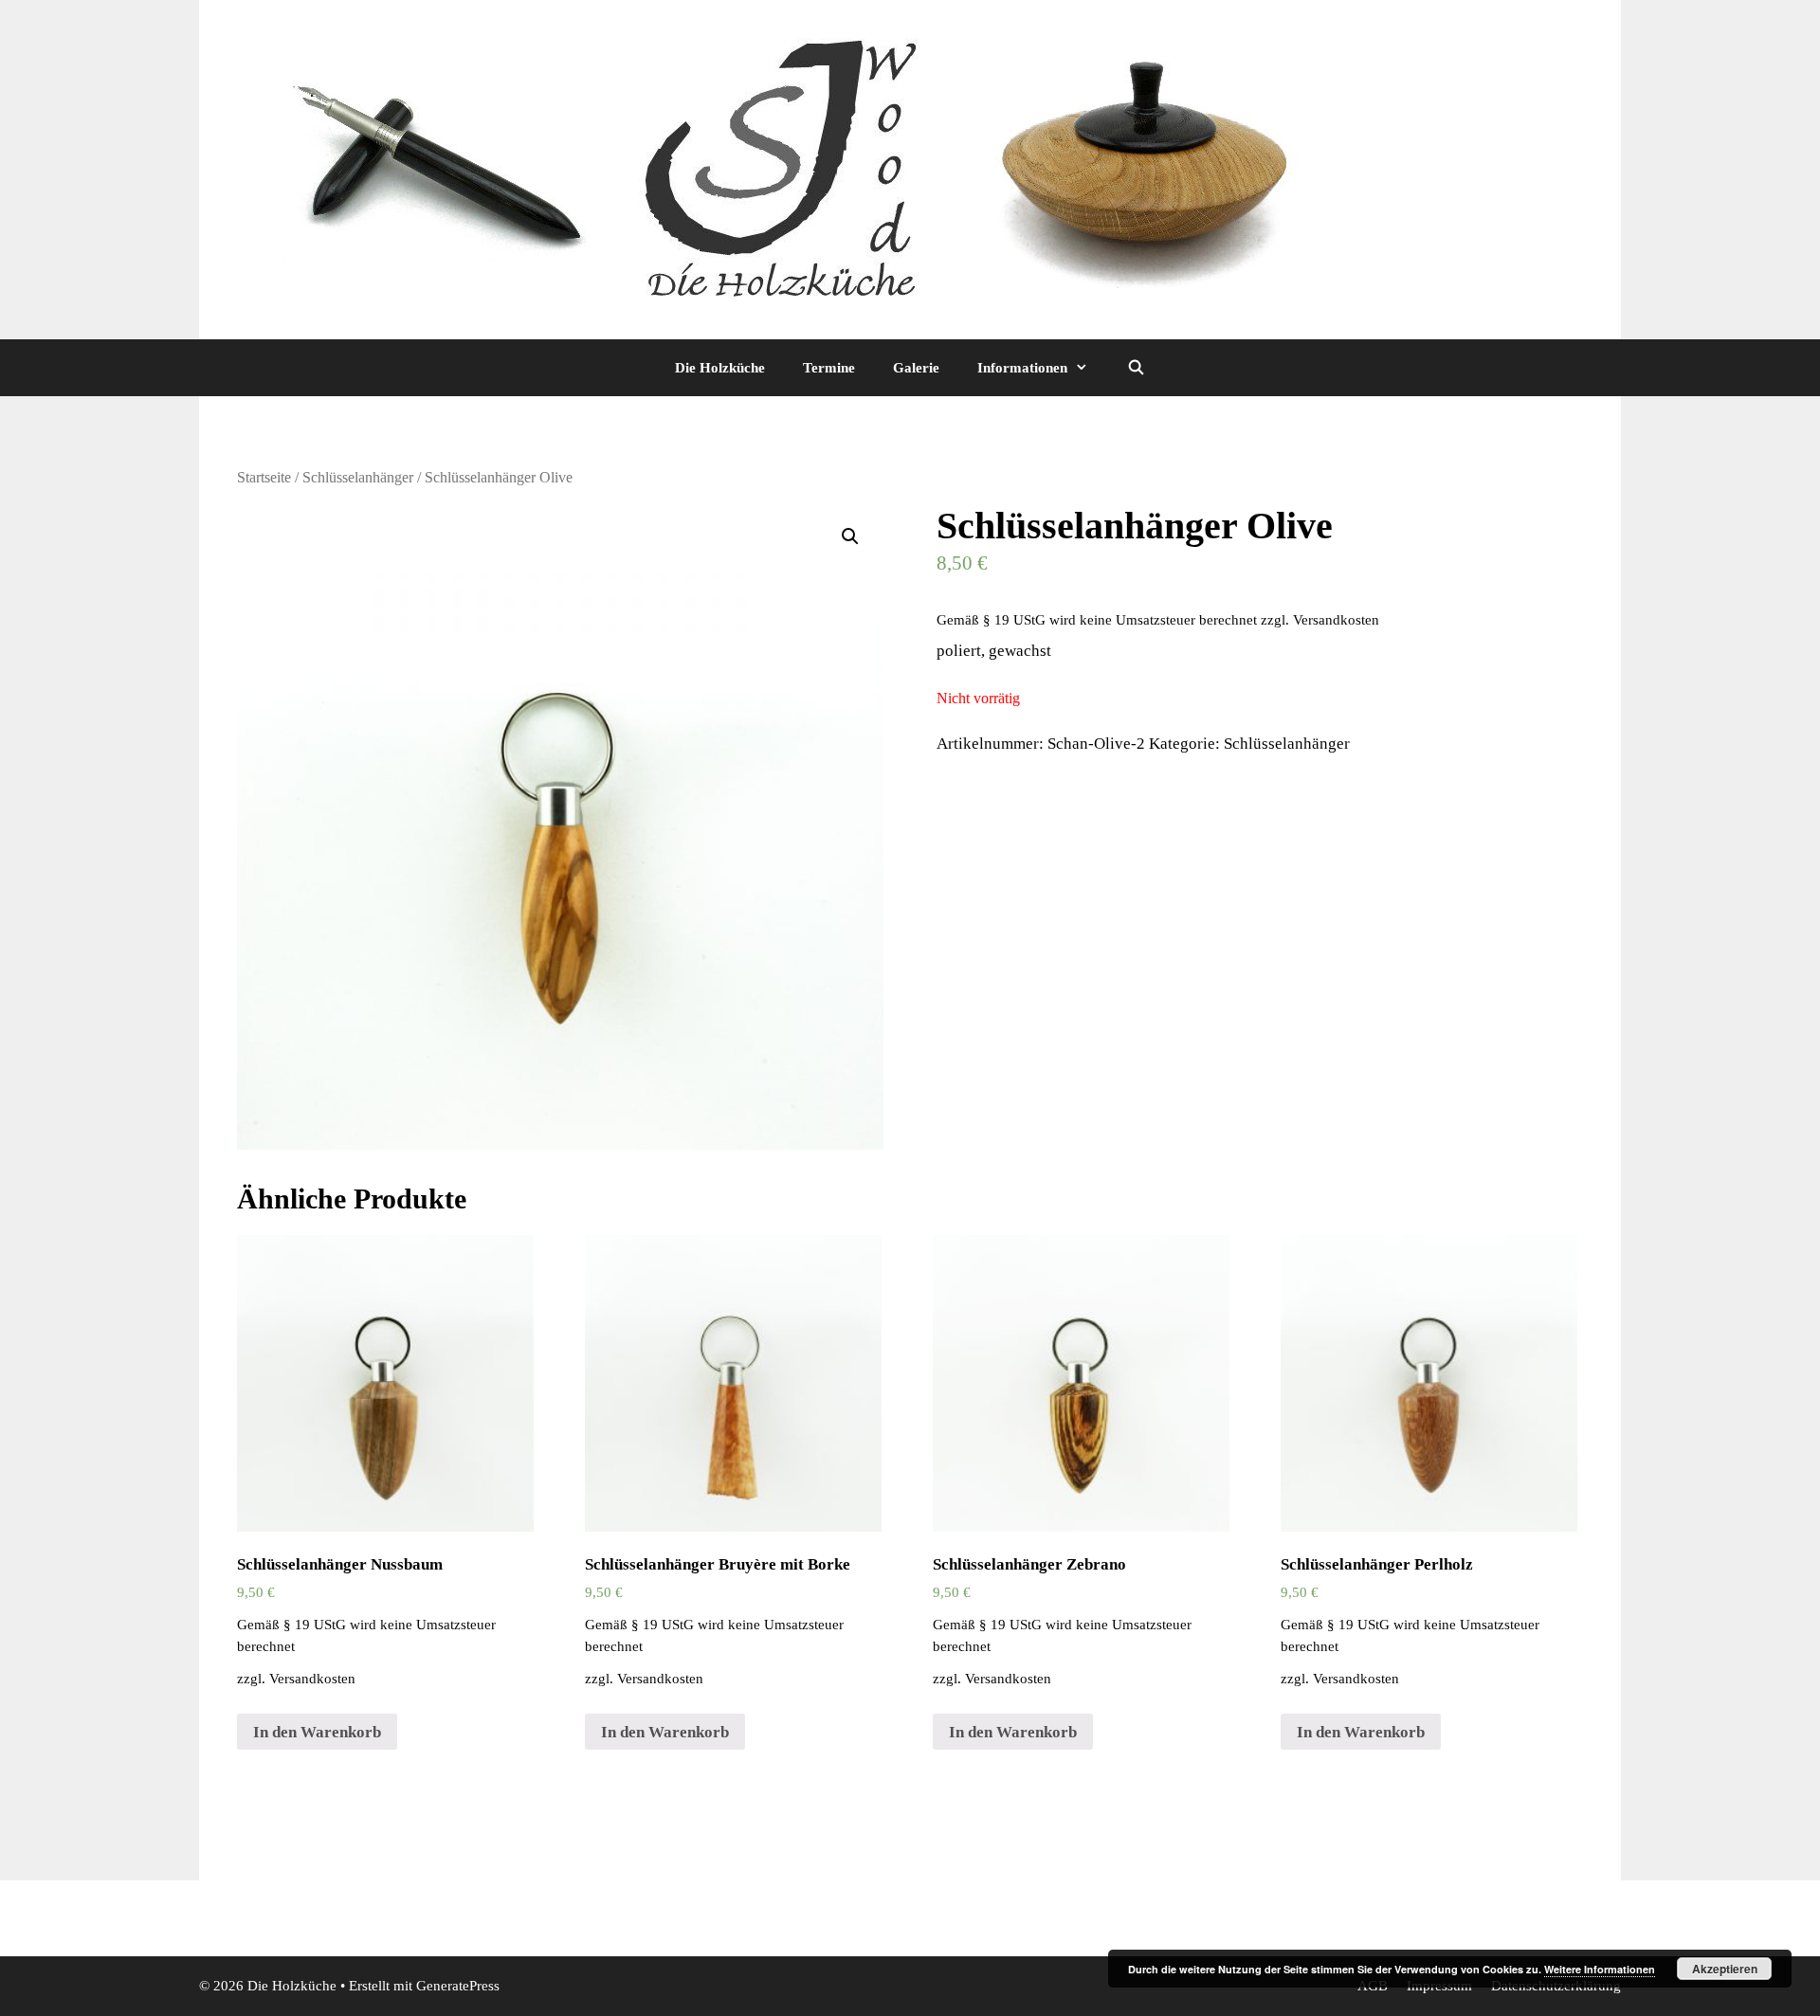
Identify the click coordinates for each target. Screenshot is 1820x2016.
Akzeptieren (1725, 1969)
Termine (829, 368)
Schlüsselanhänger (358, 477)
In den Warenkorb (317, 1732)
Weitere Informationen (1600, 1969)
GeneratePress (458, 1986)
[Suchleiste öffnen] (1135, 368)
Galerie (916, 368)
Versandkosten (1336, 619)
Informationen (1022, 368)
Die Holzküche (720, 368)
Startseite (264, 477)
